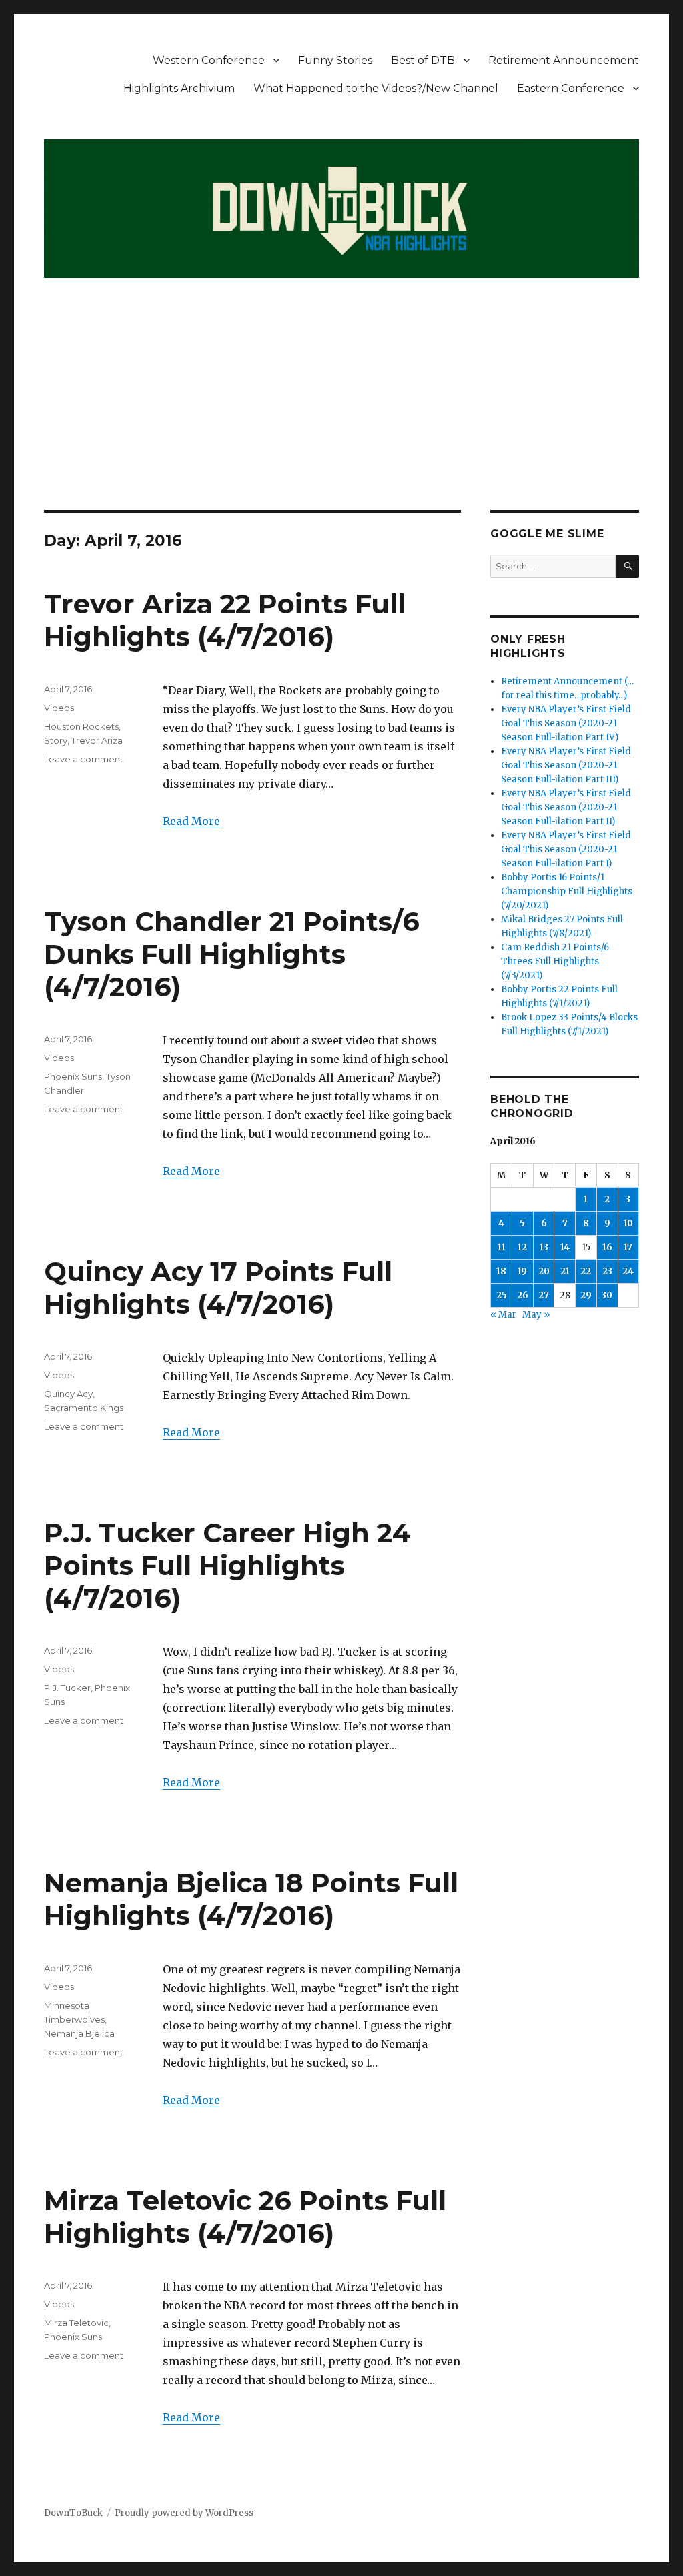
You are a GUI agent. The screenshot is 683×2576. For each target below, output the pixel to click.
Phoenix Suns (73, 1076)
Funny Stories (335, 60)
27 (544, 1295)
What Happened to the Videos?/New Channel (376, 88)
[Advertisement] (344, 411)
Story (56, 740)
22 (586, 1271)
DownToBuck (73, 2513)
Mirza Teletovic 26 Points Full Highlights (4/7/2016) (245, 2217)
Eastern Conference (571, 88)
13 (544, 1247)
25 (502, 1295)
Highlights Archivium (179, 88)
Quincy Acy (68, 1394)
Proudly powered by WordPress (184, 2513)
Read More (191, 821)
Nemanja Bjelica (79, 2033)
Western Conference (209, 60)
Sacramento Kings (84, 1408)
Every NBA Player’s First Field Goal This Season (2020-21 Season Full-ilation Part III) (566, 765)
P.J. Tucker (67, 1688)
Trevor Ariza (97, 740)
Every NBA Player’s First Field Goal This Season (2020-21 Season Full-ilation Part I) (566, 849)
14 (565, 1247)
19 (522, 1271)
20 (544, 1271)
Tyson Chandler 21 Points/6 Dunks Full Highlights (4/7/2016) (232, 954)
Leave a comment (84, 759)
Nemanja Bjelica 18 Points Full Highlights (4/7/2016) (251, 1899)
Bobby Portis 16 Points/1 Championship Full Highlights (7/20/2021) (567, 891)
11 (502, 1247)
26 (523, 1295)
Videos (59, 708)
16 (607, 1247)
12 (522, 1247)
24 (628, 1271)
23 (607, 1271)
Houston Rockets (81, 726)
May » (536, 1315)
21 (565, 1271)
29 (586, 1295)
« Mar (503, 1315)
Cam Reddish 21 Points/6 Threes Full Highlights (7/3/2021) (555, 961)
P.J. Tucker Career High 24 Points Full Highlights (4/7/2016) (227, 1565)
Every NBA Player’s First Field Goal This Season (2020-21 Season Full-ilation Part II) (566, 807)
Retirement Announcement (564, 60)
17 (628, 1247)
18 (501, 1271)
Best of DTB (423, 60)
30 (607, 1295)
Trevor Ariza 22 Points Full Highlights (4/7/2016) (225, 620)
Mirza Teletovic (76, 2323)
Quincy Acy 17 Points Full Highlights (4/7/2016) (218, 1288)
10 (628, 1223)
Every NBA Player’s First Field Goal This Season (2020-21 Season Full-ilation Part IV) (566, 723)
